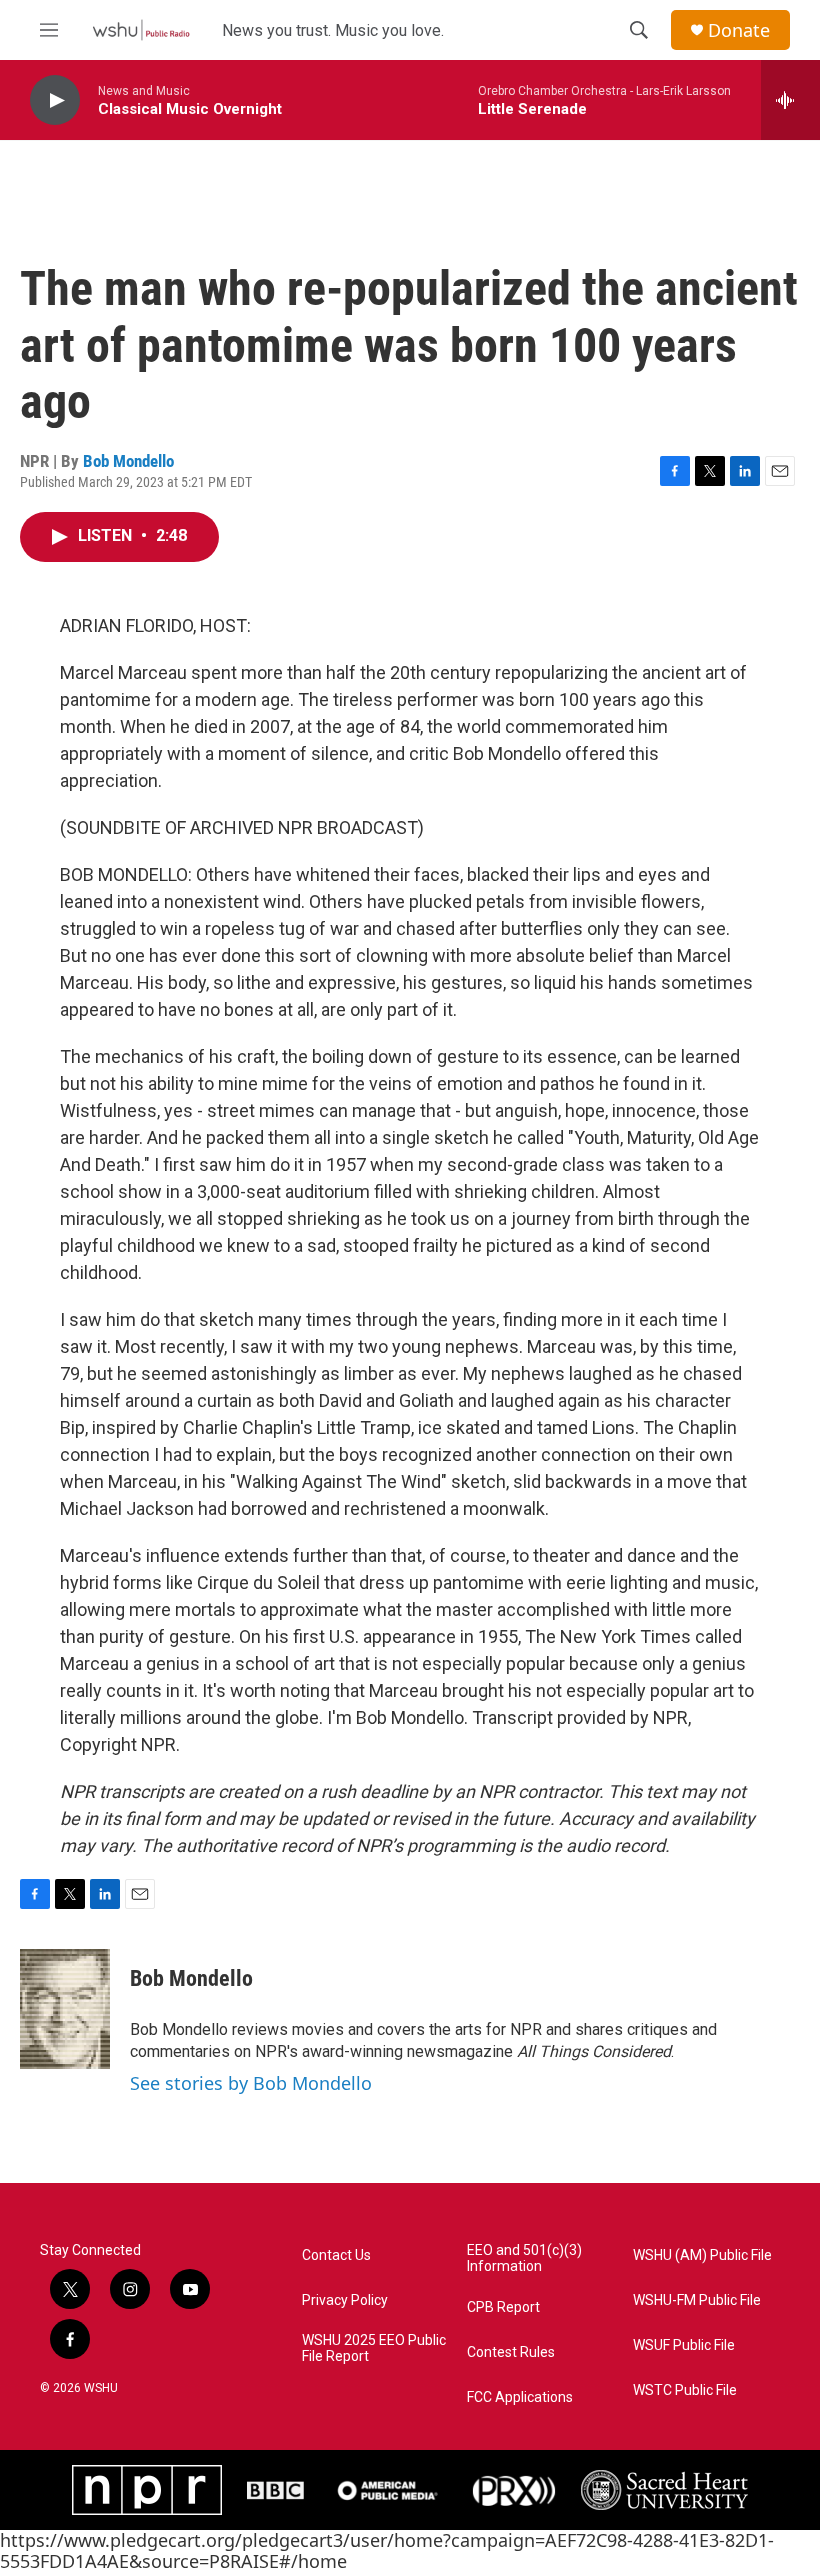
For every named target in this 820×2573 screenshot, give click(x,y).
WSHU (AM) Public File (702, 2255)
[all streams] (790, 100)
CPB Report (503, 2307)
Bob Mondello (128, 461)
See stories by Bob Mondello (251, 2083)
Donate (739, 30)
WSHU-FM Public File (697, 2300)
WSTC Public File (685, 2390)
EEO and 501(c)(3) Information (524, 2258)
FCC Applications (520, 2397)
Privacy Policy (345, 2300)
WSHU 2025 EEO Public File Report (374, 2348)
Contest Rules (511, 2352)
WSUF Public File (684, 2345)
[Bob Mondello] (65, 2009)
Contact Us (336, 2255)
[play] (55, 100)
